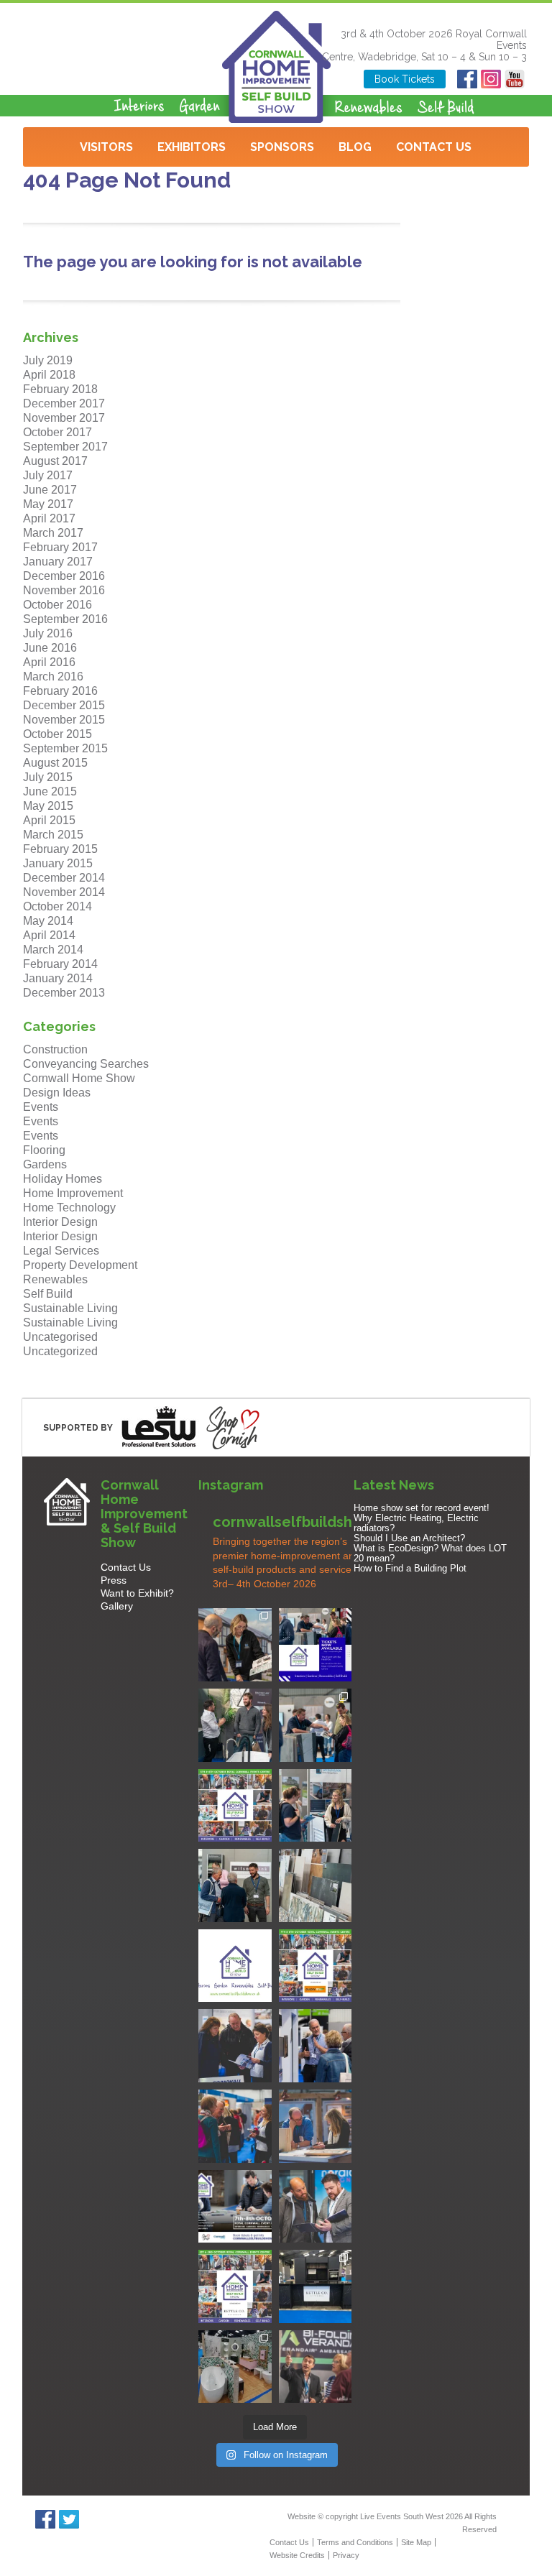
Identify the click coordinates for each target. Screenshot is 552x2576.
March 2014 (53, 950)
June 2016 (50, 648)
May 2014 (48, 921)
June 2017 (50, 490)
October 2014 (57, 906)
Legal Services (61, 1251)
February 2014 (60, 964)
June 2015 (50, 791)
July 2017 (48, 475)
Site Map (416, 2542)
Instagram (491, 79)
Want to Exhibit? (137, 1593)
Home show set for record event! (422, 1508)
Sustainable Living (70, 1308)
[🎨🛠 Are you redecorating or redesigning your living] (235, 1725)
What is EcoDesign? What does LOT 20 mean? (430, 1553)
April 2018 (49, 375)
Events (41, 1107)
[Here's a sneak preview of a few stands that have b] (235, 2367)
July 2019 (48, 360)
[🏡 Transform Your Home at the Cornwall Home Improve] (235, 1885)
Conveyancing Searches (86, 1064)
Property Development (80, 1265)
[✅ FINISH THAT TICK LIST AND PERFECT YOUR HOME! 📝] (316, 1725)
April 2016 (49, 662)
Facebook (468, 79)
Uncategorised (60, 1337)
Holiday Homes (63, 1179)
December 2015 (64, 705)
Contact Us (434, 147)
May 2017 (48, 504)
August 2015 (55, 763)
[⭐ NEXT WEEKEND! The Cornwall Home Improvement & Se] (316, 1966)
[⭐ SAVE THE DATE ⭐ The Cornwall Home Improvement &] (316, 2207)
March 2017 (53, 533)
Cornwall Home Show (79, 1078)
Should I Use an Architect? (409, 1538)
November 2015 (64, 720)
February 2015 (60, 849)
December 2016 (64, 576)
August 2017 (55, 461)
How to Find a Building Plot (410, 1568)
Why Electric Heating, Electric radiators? (416, 1523)
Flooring (44, 1150)
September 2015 (65, 748)
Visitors (106, 147)
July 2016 (48, 633)
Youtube (515, 79)
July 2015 (48, 777)
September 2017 (65, 447)
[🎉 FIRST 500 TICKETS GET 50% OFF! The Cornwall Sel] (235, 1645)
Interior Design (60, 1222)
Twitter (69, 2519)
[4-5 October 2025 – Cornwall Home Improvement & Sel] (316, 1645)
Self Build (48, 1294)
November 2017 (64, 418)
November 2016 (64, 590)
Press (114, 1580)
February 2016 (60, 691)
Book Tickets (405, 79)
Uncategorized (60, 1351)
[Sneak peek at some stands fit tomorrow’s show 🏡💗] (316, 2286)
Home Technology (69, 1208)
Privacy (346, 2555)
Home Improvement (73, 1193)
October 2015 (57, 734)
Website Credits (297, 2555)
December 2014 (64, 878)
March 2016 (53, 677)
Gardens (45, 1164)
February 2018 (60, 389)
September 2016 (65, 619)
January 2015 (58, 863)
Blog (355, 147)
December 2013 (64, 993)
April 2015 (49, 820)
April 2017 (49, 518)
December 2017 (64, 403)
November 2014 (64, 892)
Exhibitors (192, 147)
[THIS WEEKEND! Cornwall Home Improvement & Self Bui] (316, 2367)
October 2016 (57, 605)
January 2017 (58, 562)
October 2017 (57, 432)
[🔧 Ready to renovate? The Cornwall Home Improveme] (316, 1885)
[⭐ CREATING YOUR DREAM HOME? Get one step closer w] (316, 2126)
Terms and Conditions (355, 2542)
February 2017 (60, 547)
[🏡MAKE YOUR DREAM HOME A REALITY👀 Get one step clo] (316, 2046)
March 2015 (53, 835)
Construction (55, 1049)
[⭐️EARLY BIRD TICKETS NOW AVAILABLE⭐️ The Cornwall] (235, 2207)
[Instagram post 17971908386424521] (235, 1966)
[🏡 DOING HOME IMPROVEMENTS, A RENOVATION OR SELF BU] (235, 2286)
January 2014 (58, 978)
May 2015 (48, 806)
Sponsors (282, 147)
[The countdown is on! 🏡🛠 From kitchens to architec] (235, 1806)
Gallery (117, 1606)
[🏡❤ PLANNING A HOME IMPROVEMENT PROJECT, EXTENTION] (235, 2126)
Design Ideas (57, 1093)
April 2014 (49, 935)
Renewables (55, 1279)
